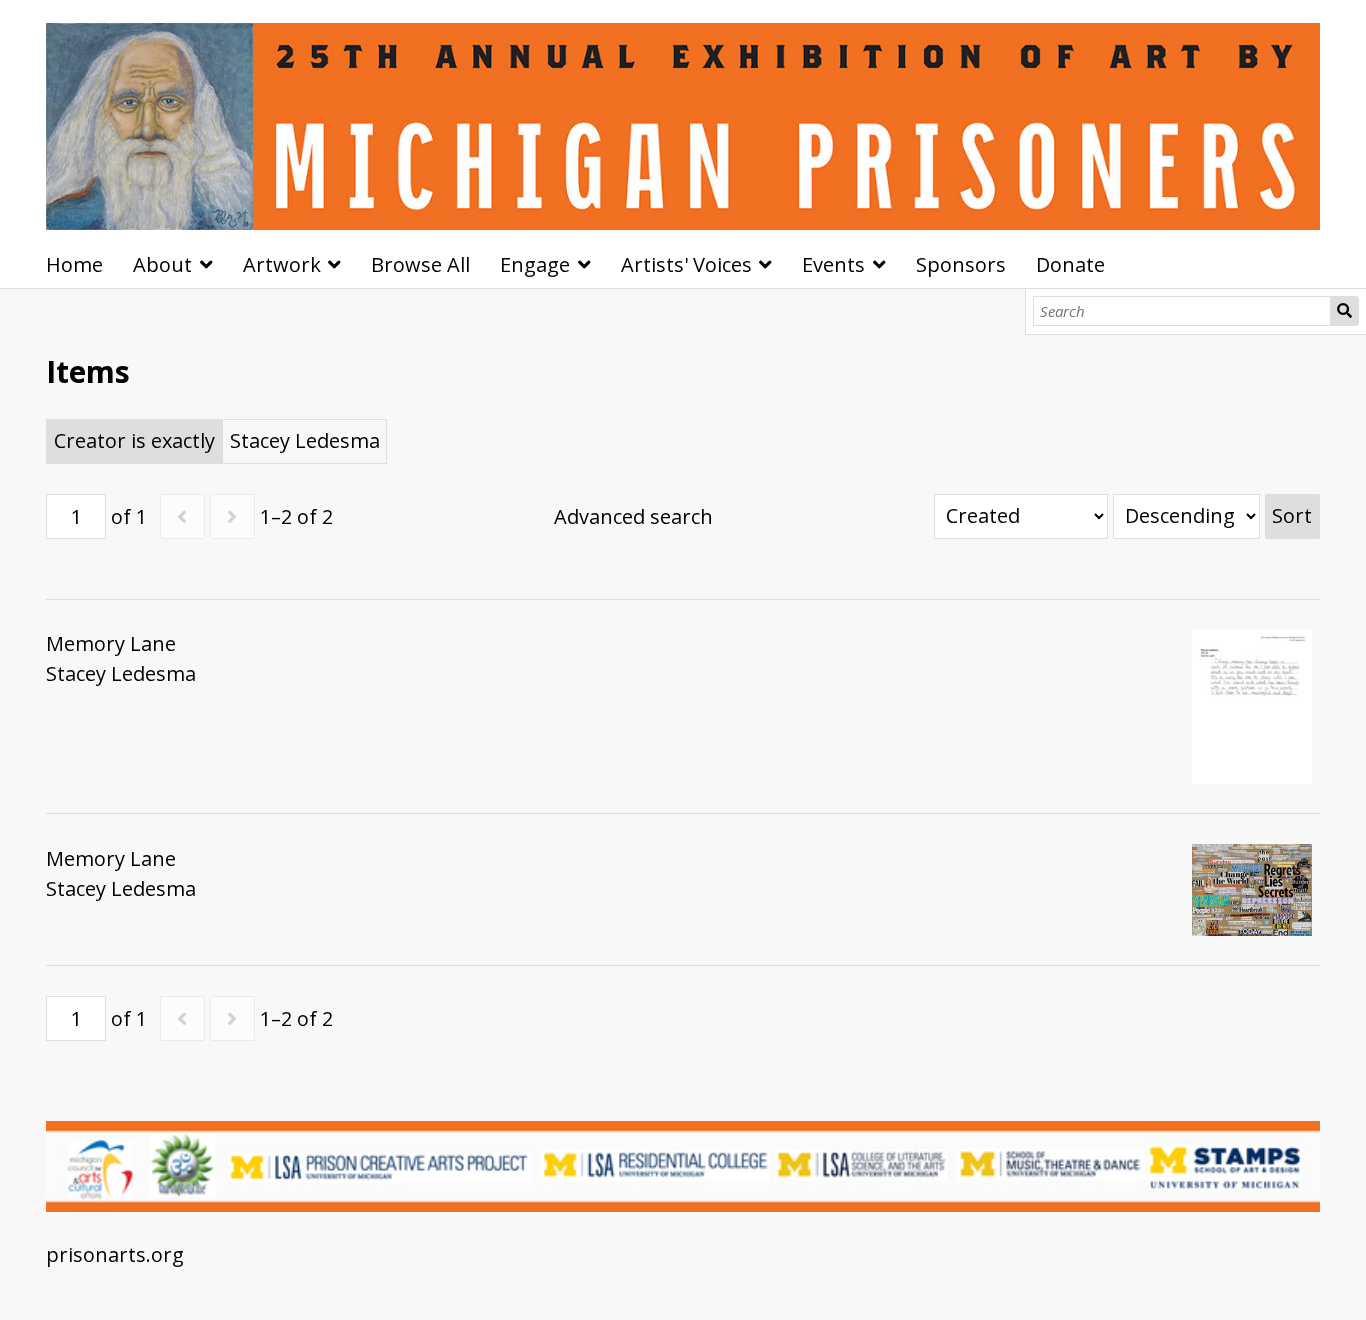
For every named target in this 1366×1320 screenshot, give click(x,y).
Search (1344, 311)
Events (833, 264)
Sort (1292, 515)
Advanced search (633, 516)
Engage (535, 264)
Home (74, 264)
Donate (1070, 264)
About (162, 264)
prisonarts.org (115, 1254)
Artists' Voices (686, 264)
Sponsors (961, 264)
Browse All (420, 264)
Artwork (282, 264)
